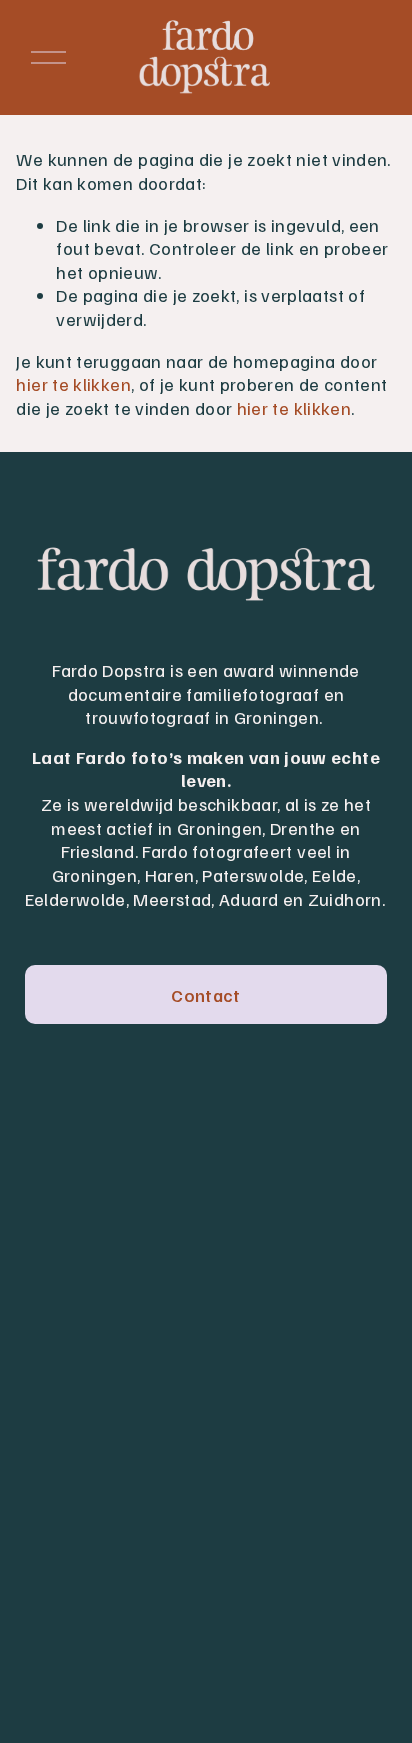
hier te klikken (73, 383)
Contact (206, 994)
